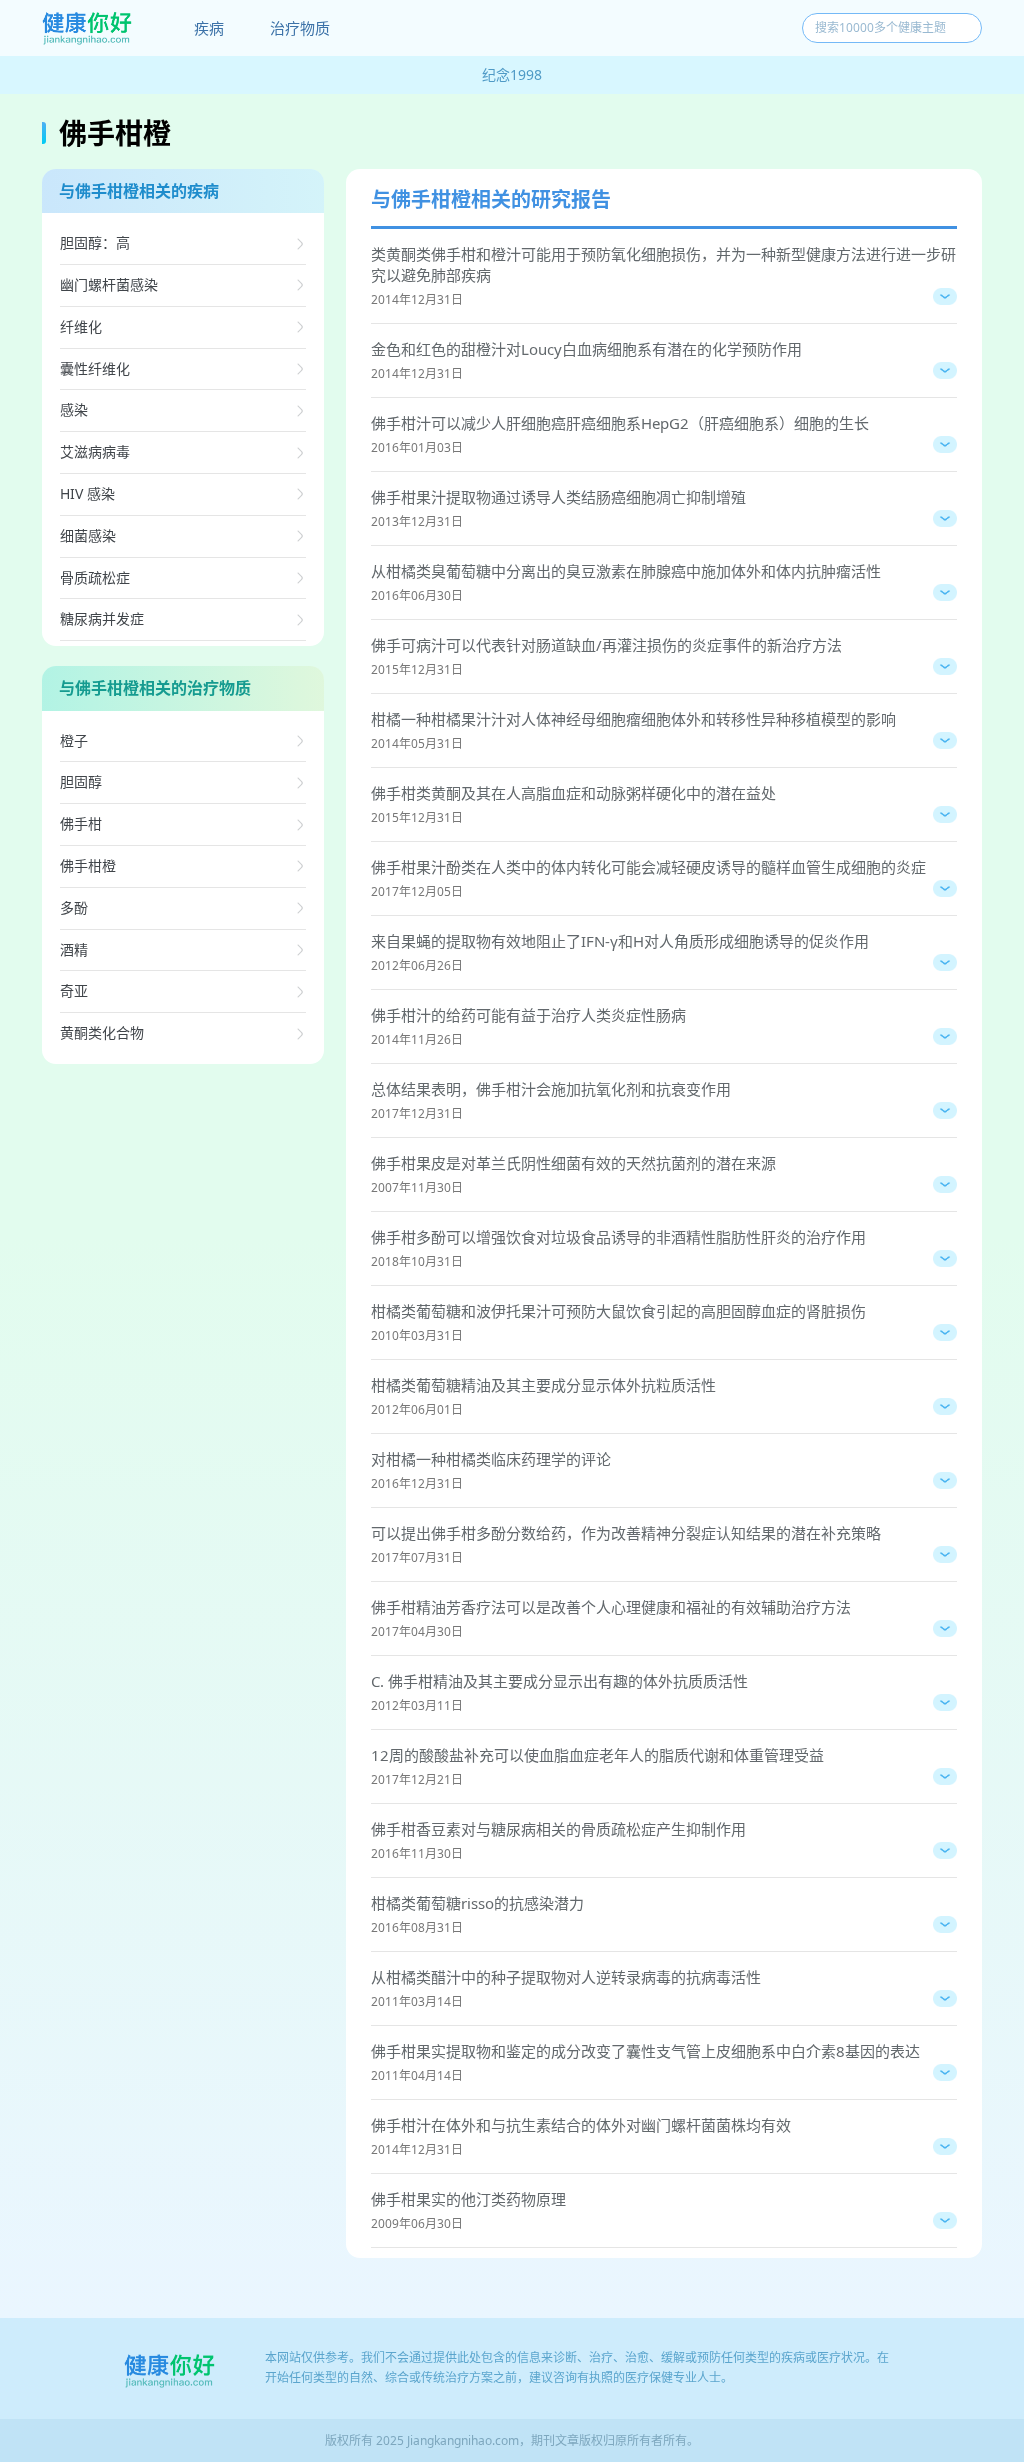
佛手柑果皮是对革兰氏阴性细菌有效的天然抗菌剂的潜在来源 (573, 1163)
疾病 (209, 28)
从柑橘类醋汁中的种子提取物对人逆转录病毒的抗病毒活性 (566, 1977)
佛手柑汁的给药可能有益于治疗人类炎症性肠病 (528, 1015)
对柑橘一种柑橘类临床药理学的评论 (491, 1459)
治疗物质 (300, 28)
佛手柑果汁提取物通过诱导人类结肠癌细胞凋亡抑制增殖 (558, 497)
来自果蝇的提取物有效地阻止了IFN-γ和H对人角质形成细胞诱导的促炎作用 (620, 941)
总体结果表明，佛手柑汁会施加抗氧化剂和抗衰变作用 (551, 1089)
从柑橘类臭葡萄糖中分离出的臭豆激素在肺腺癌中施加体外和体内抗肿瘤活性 (626, 571)
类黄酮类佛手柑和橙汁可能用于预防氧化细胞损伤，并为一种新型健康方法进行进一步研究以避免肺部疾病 (663, 264)
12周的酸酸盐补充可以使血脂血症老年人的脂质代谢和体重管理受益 (597, 1755)
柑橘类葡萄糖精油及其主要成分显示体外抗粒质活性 (543, 1385)
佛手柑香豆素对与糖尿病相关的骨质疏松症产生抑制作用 (558, 1829)
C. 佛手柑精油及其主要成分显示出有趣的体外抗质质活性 (559, 1681)
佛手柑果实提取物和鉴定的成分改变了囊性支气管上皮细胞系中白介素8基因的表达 (645, 2051)
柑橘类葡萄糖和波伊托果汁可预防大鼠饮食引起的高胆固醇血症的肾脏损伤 (618, 1311)
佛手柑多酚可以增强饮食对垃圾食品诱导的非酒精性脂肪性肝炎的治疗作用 (618, 1237)
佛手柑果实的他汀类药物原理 (468, 2199)
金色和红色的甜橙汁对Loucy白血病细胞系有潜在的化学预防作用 (586, 349)
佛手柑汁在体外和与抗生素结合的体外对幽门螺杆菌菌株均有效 (581, 2125)
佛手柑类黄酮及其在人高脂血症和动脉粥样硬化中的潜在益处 (573, 793)
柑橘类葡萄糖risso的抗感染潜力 (477, 1903)
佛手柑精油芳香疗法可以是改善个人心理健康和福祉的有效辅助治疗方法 (611, 1607)
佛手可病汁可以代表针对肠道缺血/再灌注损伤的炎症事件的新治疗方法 (606, 645)
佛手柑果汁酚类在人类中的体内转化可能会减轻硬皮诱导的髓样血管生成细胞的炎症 (648, 867)
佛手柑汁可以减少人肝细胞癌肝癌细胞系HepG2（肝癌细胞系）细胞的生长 (620, 423)
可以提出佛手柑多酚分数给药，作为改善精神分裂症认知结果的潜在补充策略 (626, 1533)
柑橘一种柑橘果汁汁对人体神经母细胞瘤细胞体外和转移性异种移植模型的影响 (633, 719)
